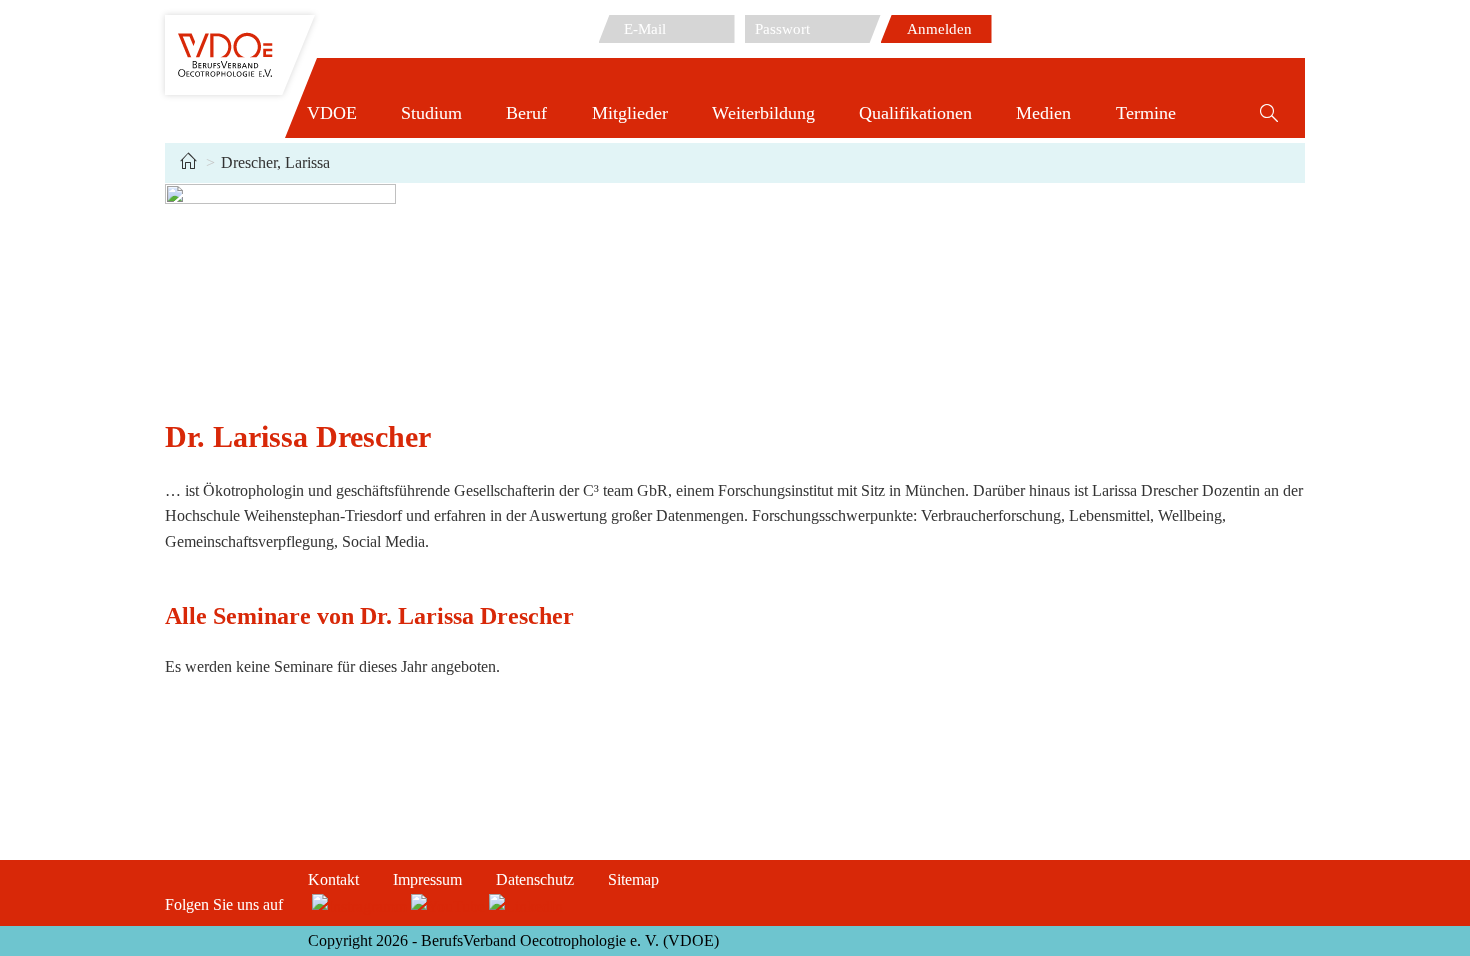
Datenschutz (535, 879)
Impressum (427, 879)
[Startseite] (188, 162)
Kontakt (333, 879)
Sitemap (633, 879)
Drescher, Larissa (275, 162)
